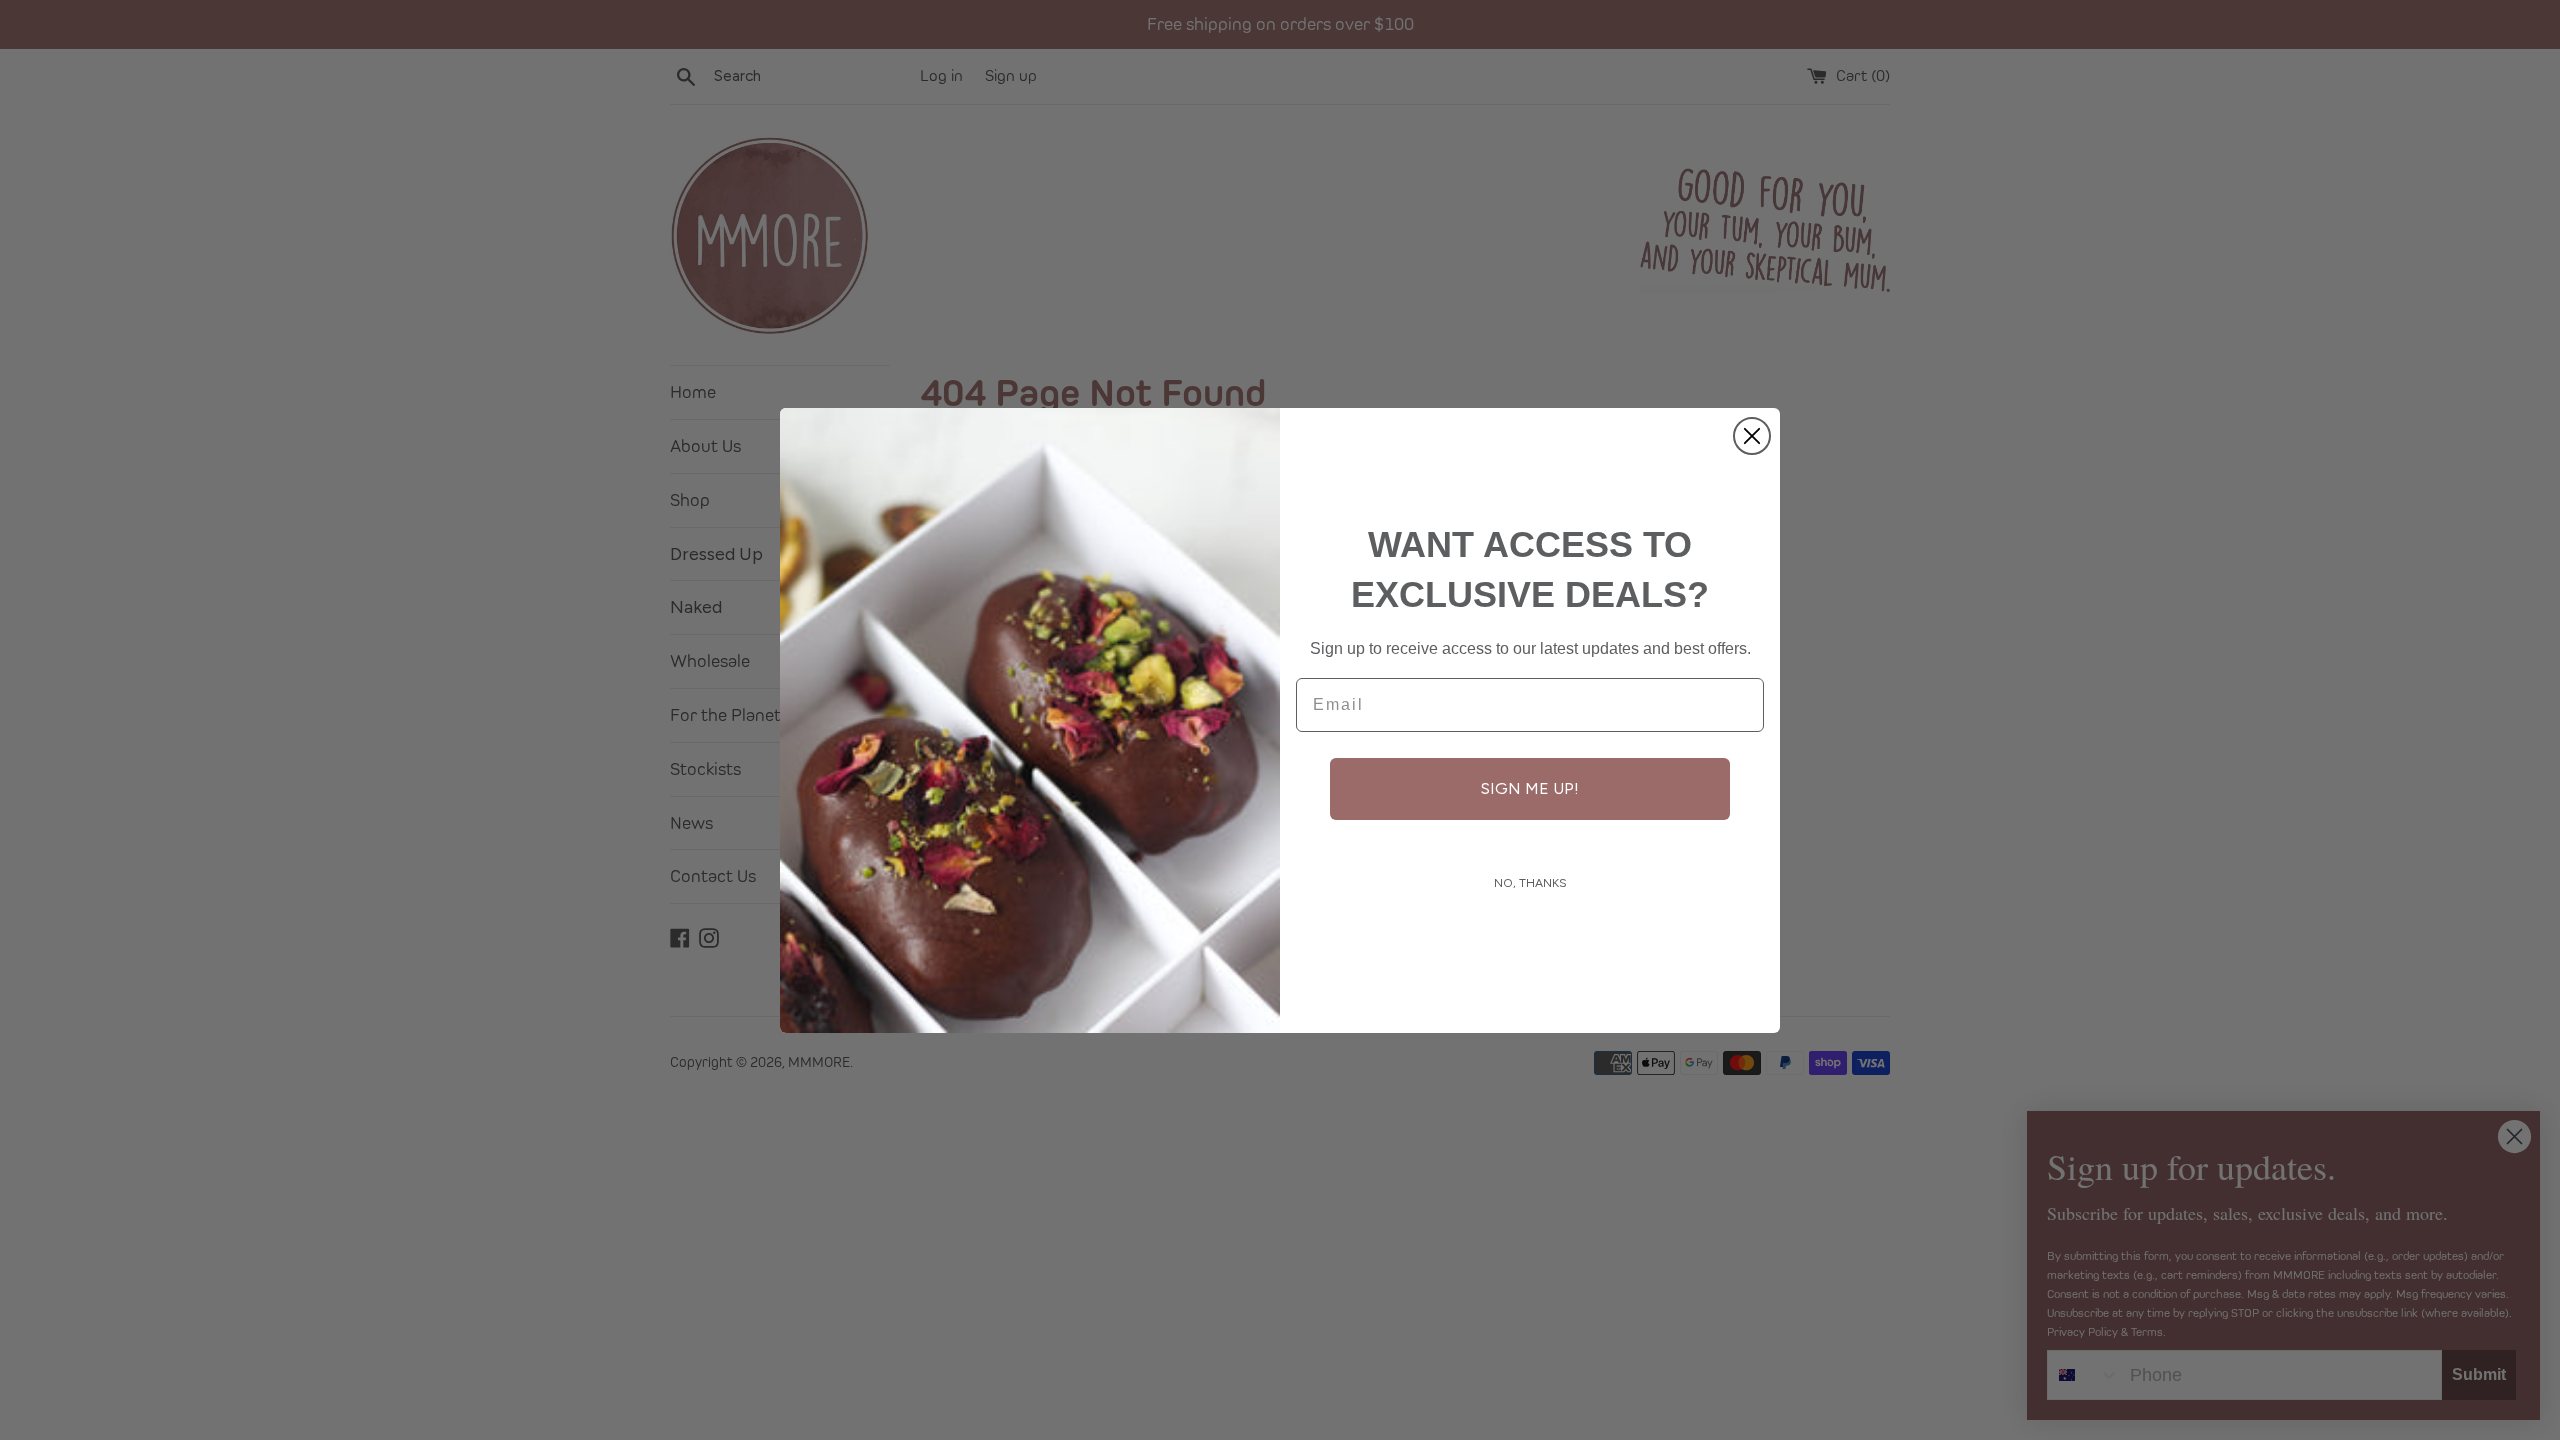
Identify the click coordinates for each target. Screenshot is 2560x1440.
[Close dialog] (1752, 436)
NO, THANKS (1530, 883)
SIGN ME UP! (1530, 788)
